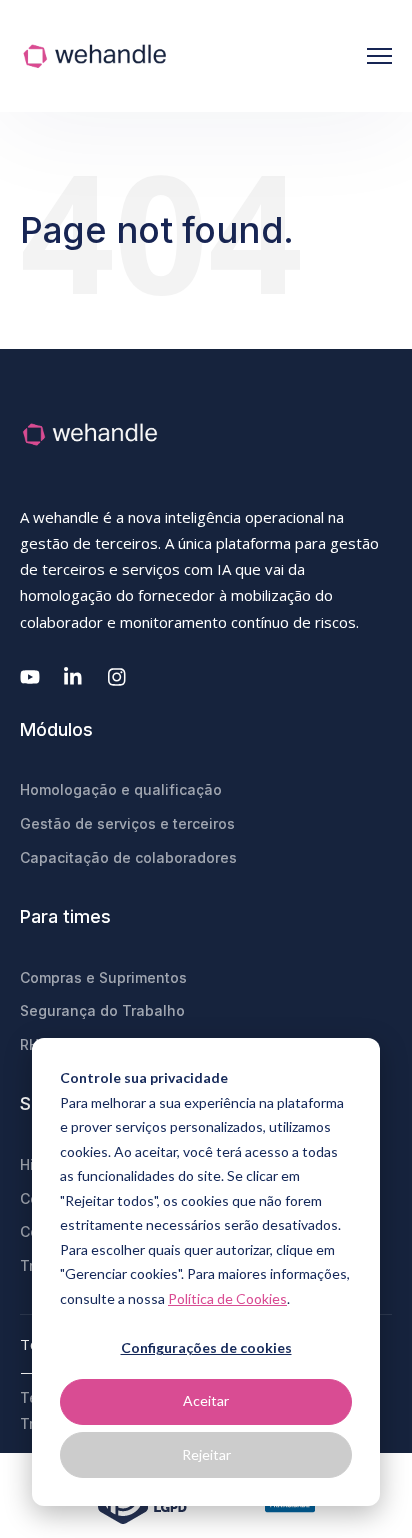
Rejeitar (206, 1454)
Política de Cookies (227, 1298)
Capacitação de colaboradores (128, 857)
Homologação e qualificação (121, 789)
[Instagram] (118, 677)
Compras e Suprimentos (103, 977)
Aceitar (206, 1400)
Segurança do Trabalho (102, 1010)
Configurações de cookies (206, 1347)
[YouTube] (30, 677)
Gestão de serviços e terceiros (127, 823)
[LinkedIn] (74, 677)
